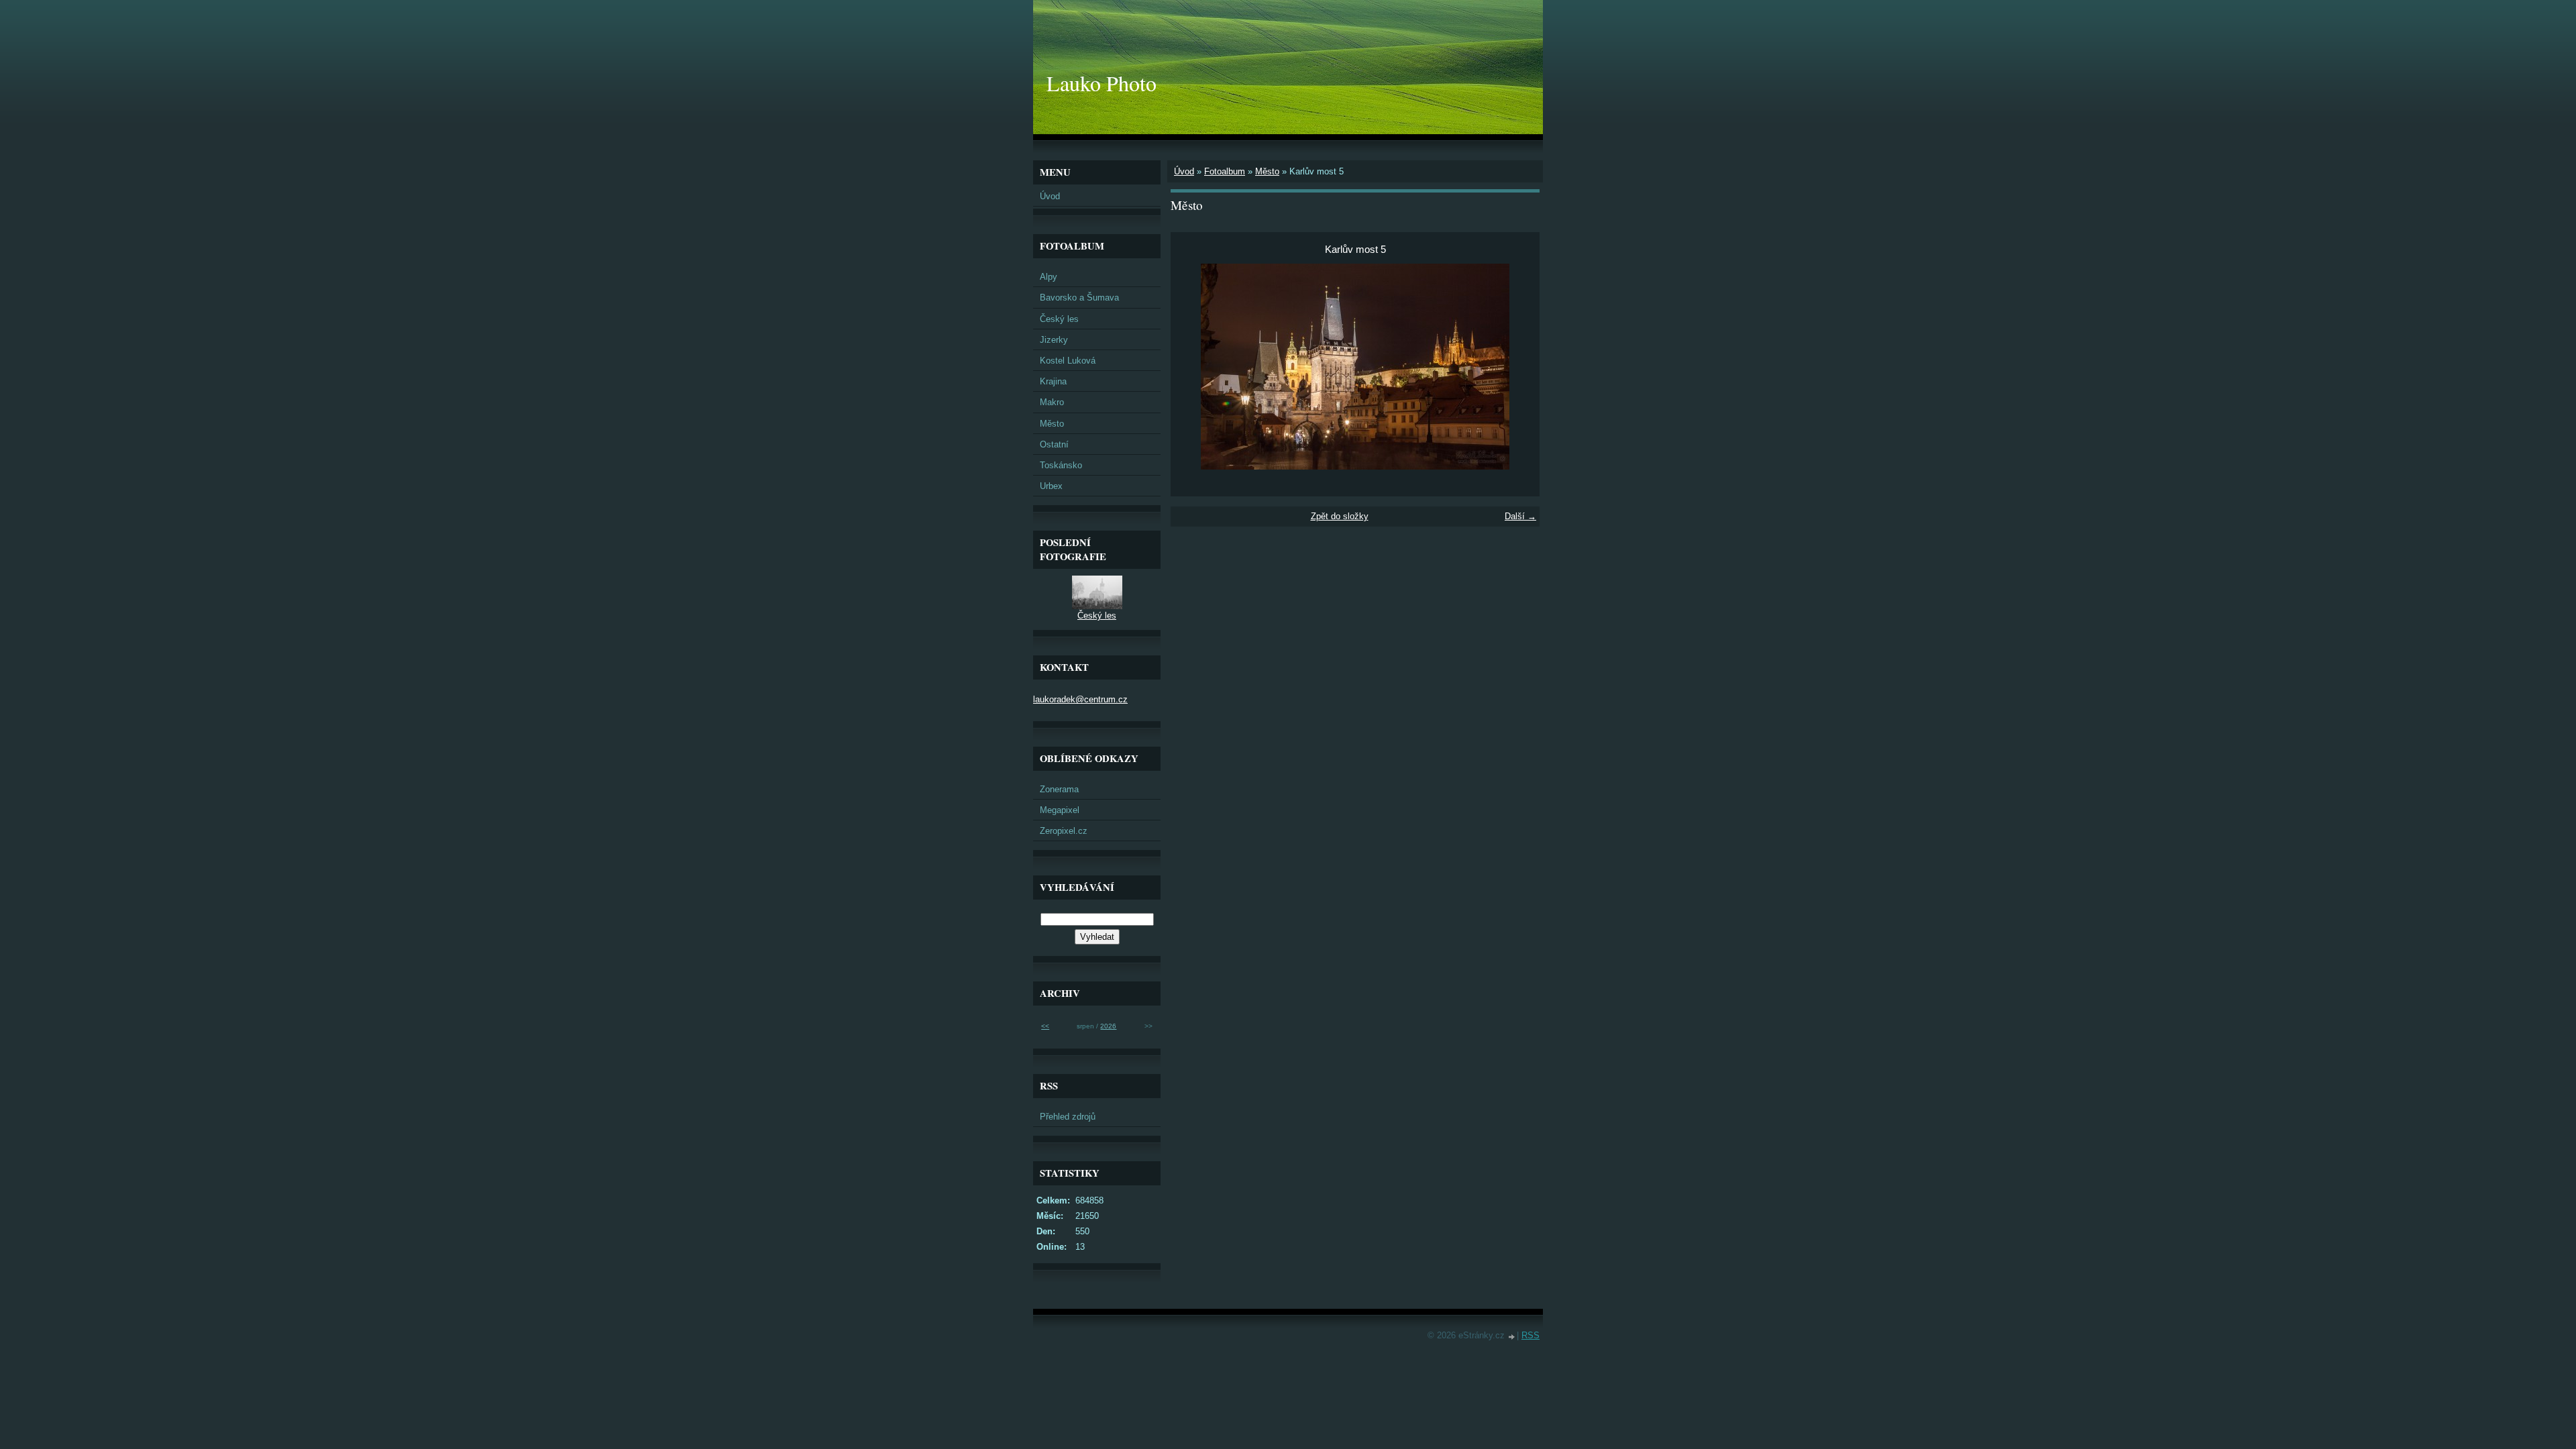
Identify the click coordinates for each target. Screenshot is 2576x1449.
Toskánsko (1061, 465)
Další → (1520, 516)
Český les (1059, 319)
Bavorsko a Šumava (1079, 298)
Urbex (1051, 486)
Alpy (1049, 277)
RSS (1531, 1335)
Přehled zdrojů (1068, 1117)
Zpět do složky (1340, 516)
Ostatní (1054, 444)
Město (1267, 171)
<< (1045, 1026)
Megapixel (1060, 810)
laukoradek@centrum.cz (1080, 699)
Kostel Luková (1068, 361)
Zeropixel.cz (1064, 831)
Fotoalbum (1225, 171)
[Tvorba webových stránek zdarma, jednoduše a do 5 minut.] (1512, 1337)
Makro (1052, 402)
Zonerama (1059, 789)
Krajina (1053, 381)
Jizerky (1054, 340)
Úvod (1184, 171)
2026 (1108, 1026)
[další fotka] (1518, 367)
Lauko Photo (1102, 83)
